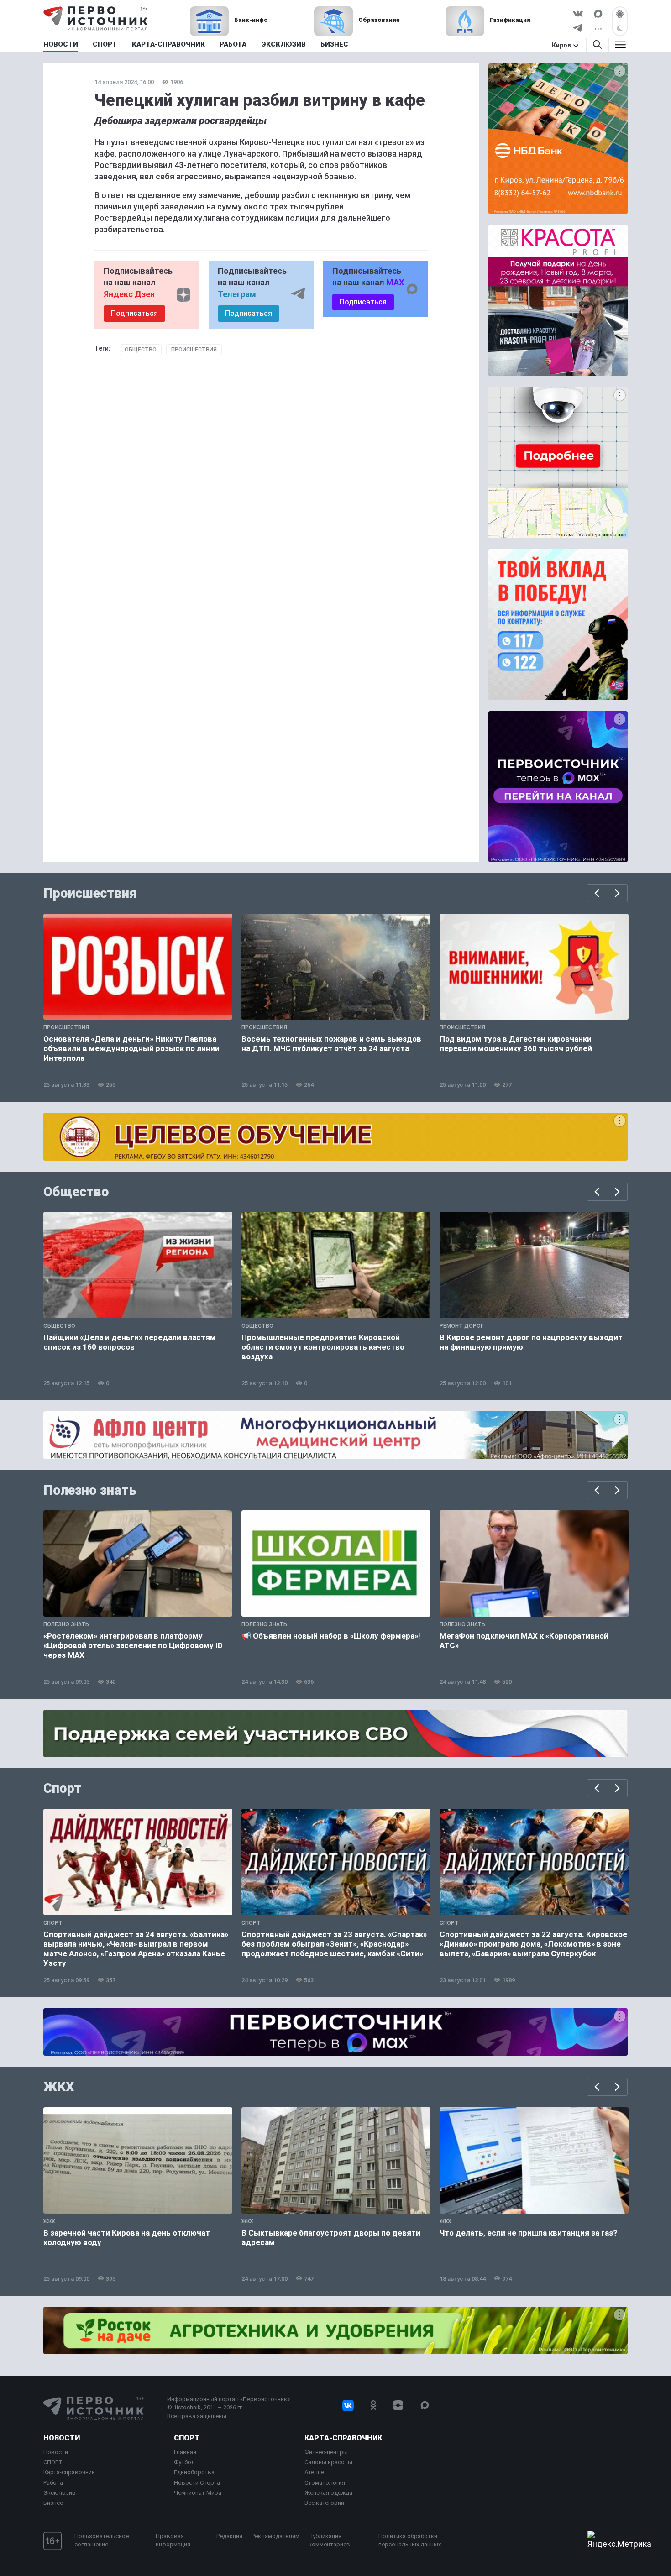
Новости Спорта (197, 2483)
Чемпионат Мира (198, 2493)
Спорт (62, 1788)
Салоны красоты (328, 2462)
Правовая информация (173, 2540)
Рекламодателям (275, 2536)
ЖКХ (59, 2087)
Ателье (314, 2472)
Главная (185, 2452)
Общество (141, 350)
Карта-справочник (69, 2472)
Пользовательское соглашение (102, 2540)
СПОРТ (53, 2462)
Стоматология (325, 2483)
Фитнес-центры (326, 2452)
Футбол (184, 2462)
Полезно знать (90, 1490)
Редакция (229, 2536)
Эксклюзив (60, 2493)
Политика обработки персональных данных (410, 2540)
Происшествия (194, 350)
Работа (53, 2483)
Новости (62, 2438)
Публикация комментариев (329, 2540)
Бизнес (53, 2503)
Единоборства (194, 2472)
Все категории (324, 2503)
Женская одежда (328, 2493)
